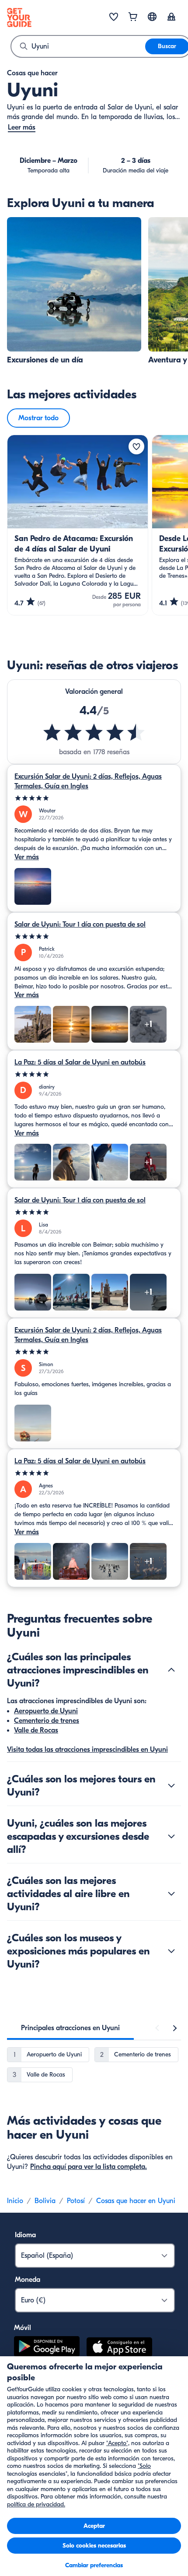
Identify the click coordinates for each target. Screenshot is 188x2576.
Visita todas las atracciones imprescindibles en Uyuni (87, 1750)
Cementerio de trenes (47, 1721)
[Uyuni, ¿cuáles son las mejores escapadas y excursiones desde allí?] (171, 1836)
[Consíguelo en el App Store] (119, 2348)
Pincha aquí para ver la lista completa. (89, 2167)
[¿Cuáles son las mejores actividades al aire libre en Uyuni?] (171, 1894)
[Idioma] (152, 17)
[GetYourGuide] (19, 18)
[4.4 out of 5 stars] (94, 732)
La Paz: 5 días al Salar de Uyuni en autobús (80, 1062)
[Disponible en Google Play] (47, 2348)
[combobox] (78, 46)
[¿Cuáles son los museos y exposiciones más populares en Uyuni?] (171, 1951)
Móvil (23, 2328)
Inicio (15, 2201)
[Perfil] (171, 18)
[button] (74, 291)
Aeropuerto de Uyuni (46, 1711)
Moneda (28, 2280)
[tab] (70, 2028)
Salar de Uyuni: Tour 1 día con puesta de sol (80, 924)
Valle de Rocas (36, 1730)
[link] (74, 291)
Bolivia (45, 2201)
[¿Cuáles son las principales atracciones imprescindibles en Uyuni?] (171, 1670)
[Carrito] (133, 18)
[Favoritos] (114, 18)
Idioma (25, 2235)
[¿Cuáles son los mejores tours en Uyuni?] (171, 1785)
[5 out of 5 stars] (94, 798)
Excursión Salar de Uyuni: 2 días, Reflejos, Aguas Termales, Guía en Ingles (88, 781)
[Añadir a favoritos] (136, 446)
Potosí (76, 2201)
